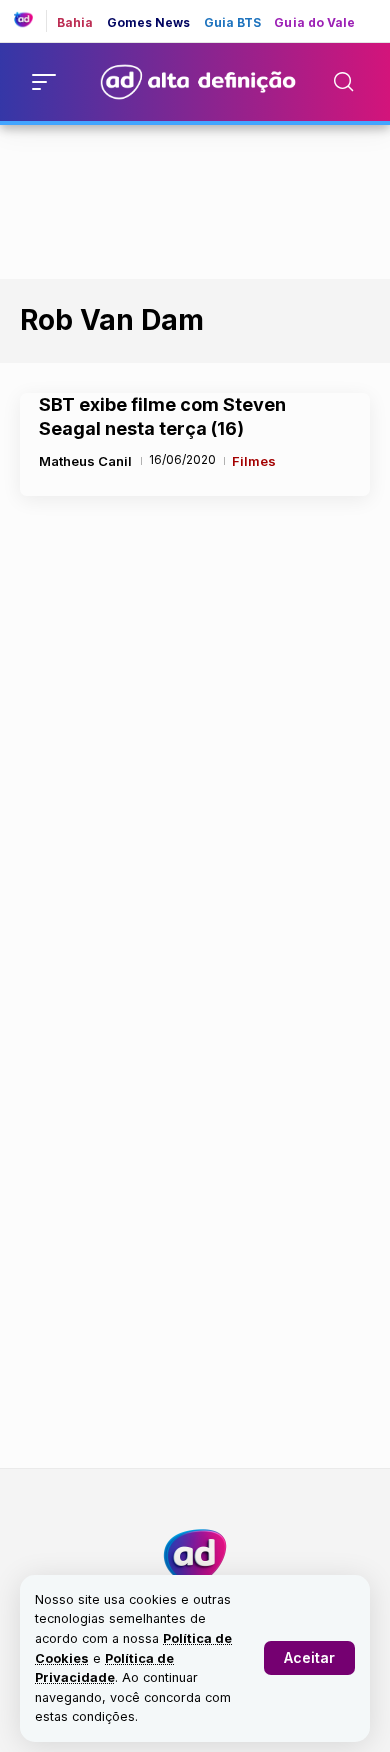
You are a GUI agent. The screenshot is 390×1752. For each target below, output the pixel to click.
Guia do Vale (314, 23)
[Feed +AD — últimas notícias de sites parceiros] (30, 21)
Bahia (75, 23)
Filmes (254, 461)
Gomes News (149, 23)
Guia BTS (233, 23)
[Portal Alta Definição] (195, 1556)
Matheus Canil (85, 461)
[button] (309, 1658)
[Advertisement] (195, 198)
